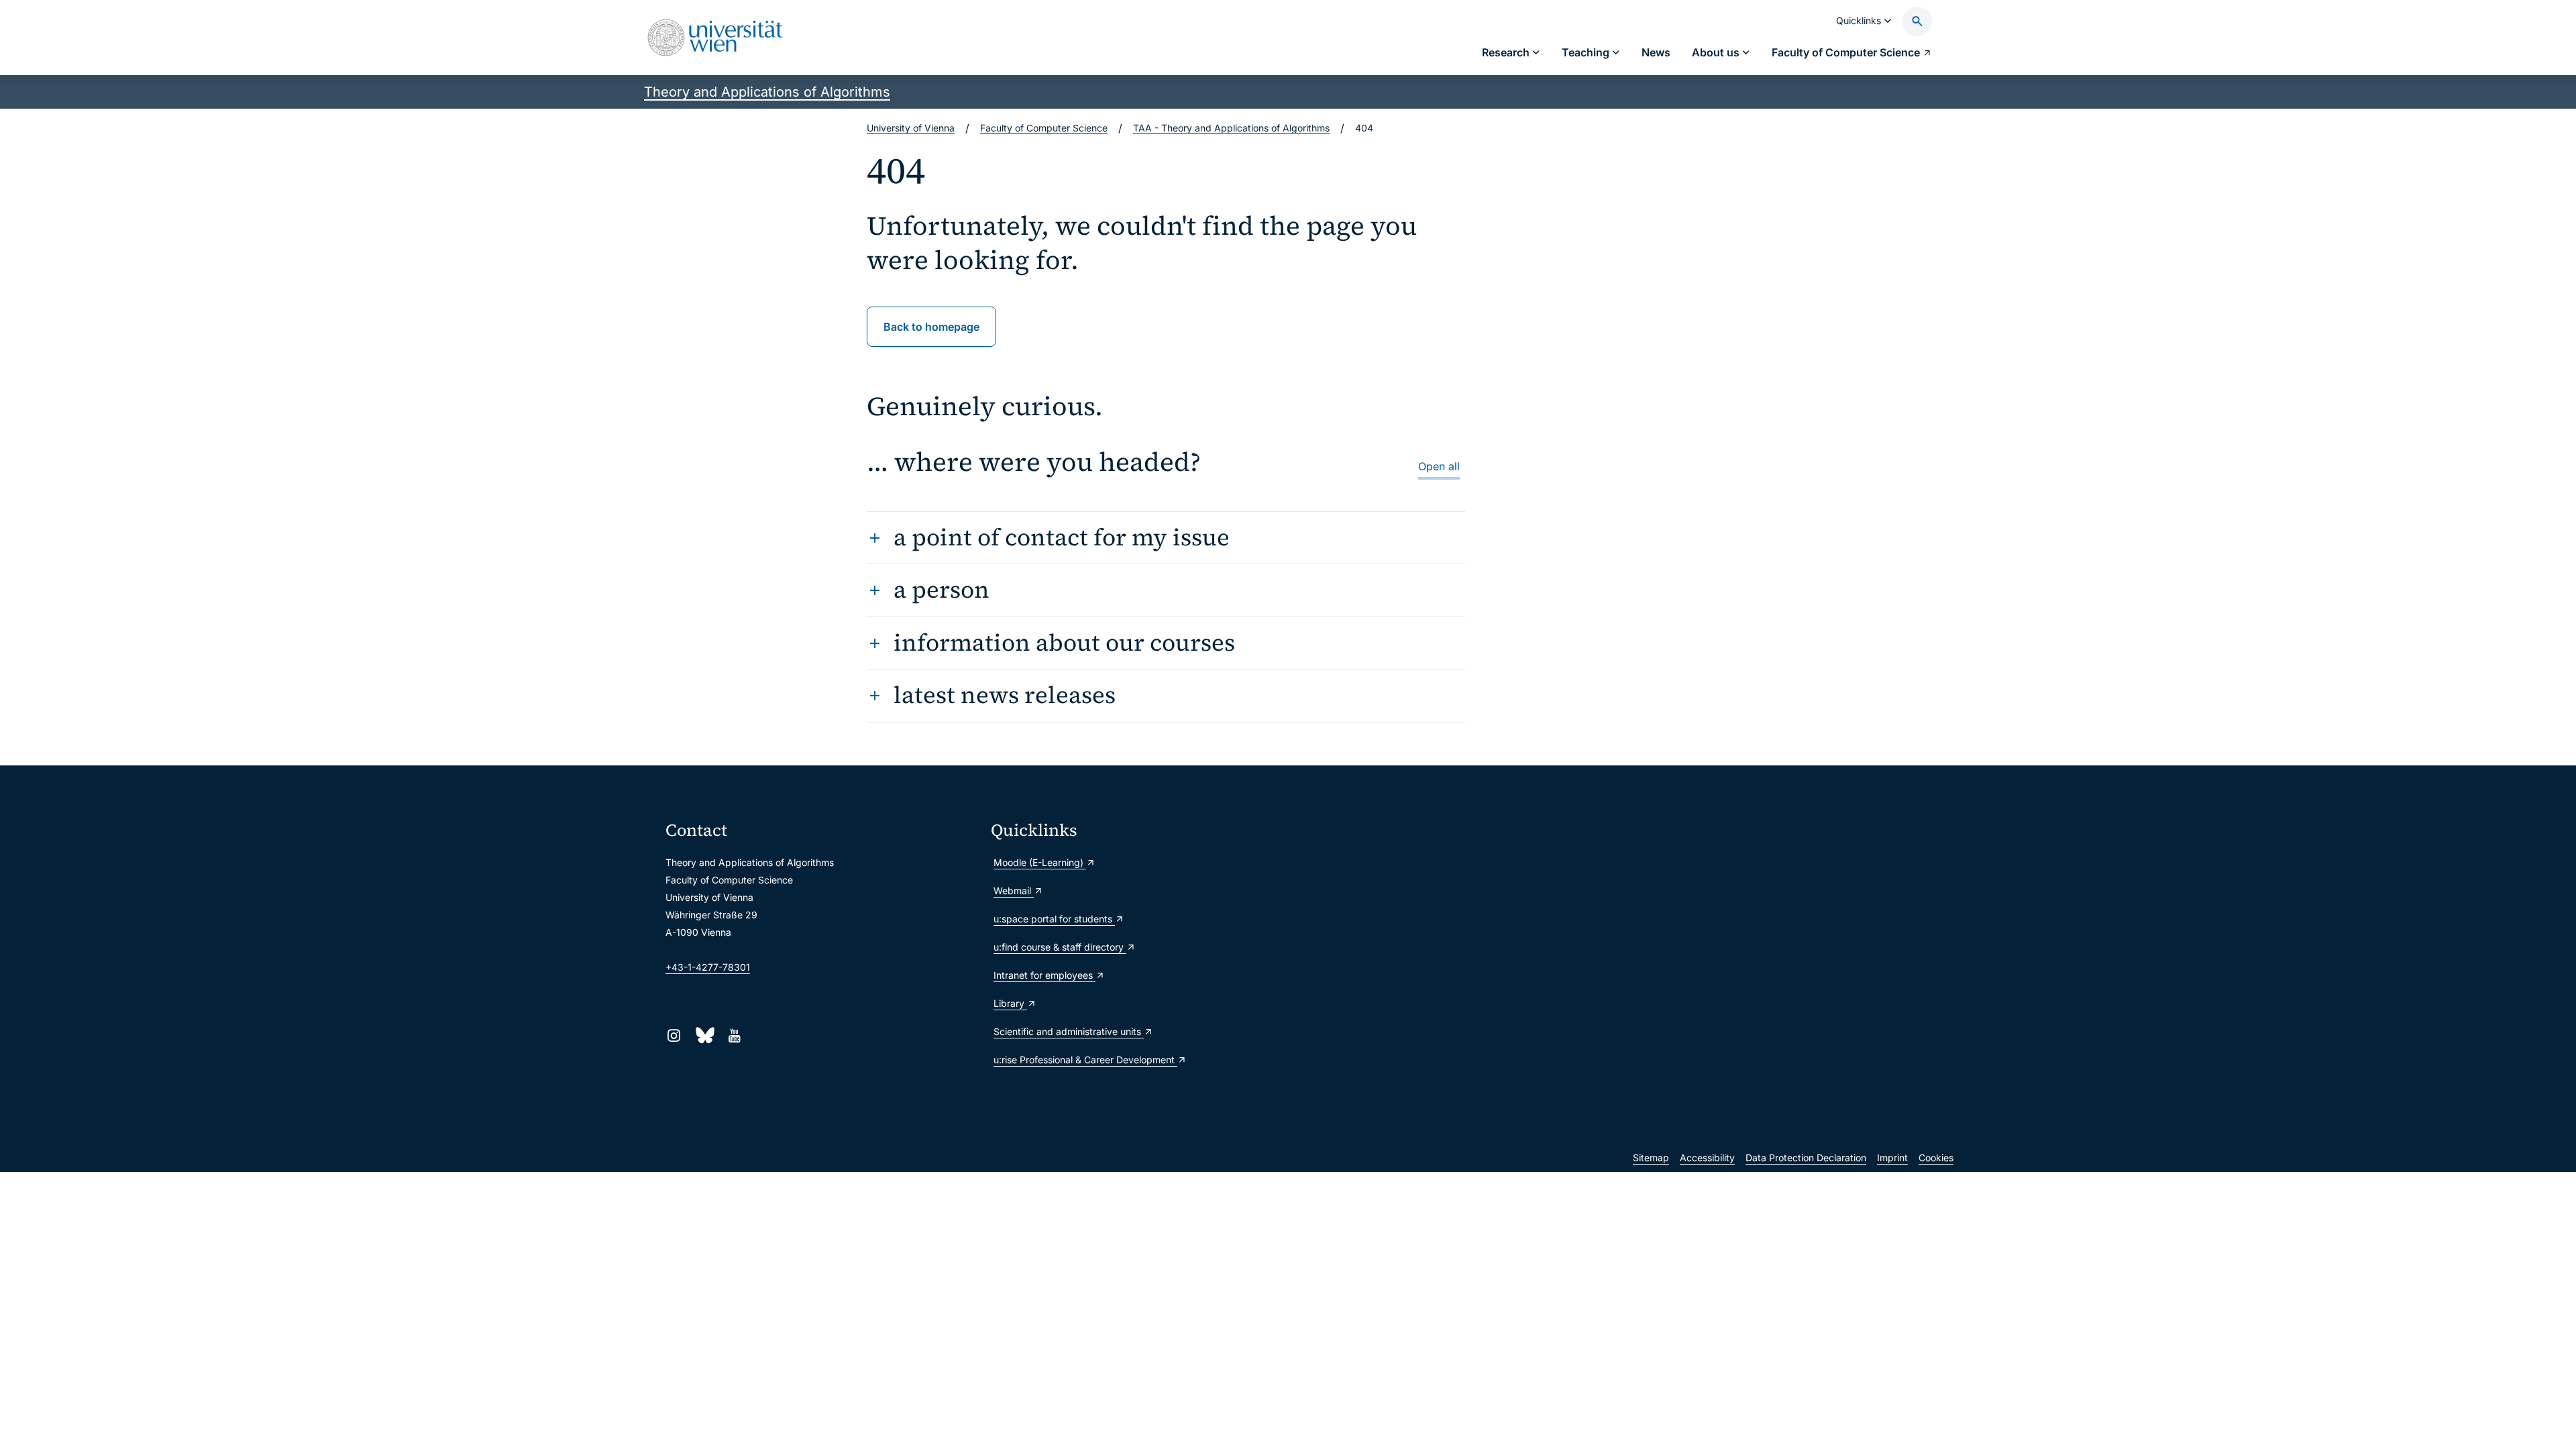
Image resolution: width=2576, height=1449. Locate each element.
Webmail (1014, 891)
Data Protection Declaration (1806, 1158)
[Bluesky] (704, 1035)
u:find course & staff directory (1060, 947)
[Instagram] (674, 1035)
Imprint (1892, 1158)
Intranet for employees (1044, 975)
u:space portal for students (1054, 919)
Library (1010, 1003)
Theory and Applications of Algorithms (767, 92)
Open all (1439, 466)
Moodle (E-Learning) (1040, 862)
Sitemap (1651, 1158)
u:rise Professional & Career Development (1085, 1060)
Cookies (1936, 1158)
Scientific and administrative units (1069, 1031)
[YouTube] (734, 1035)
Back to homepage (931, 327)
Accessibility (1707, 1158)
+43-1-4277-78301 (708, 967)
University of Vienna (911, 128)
